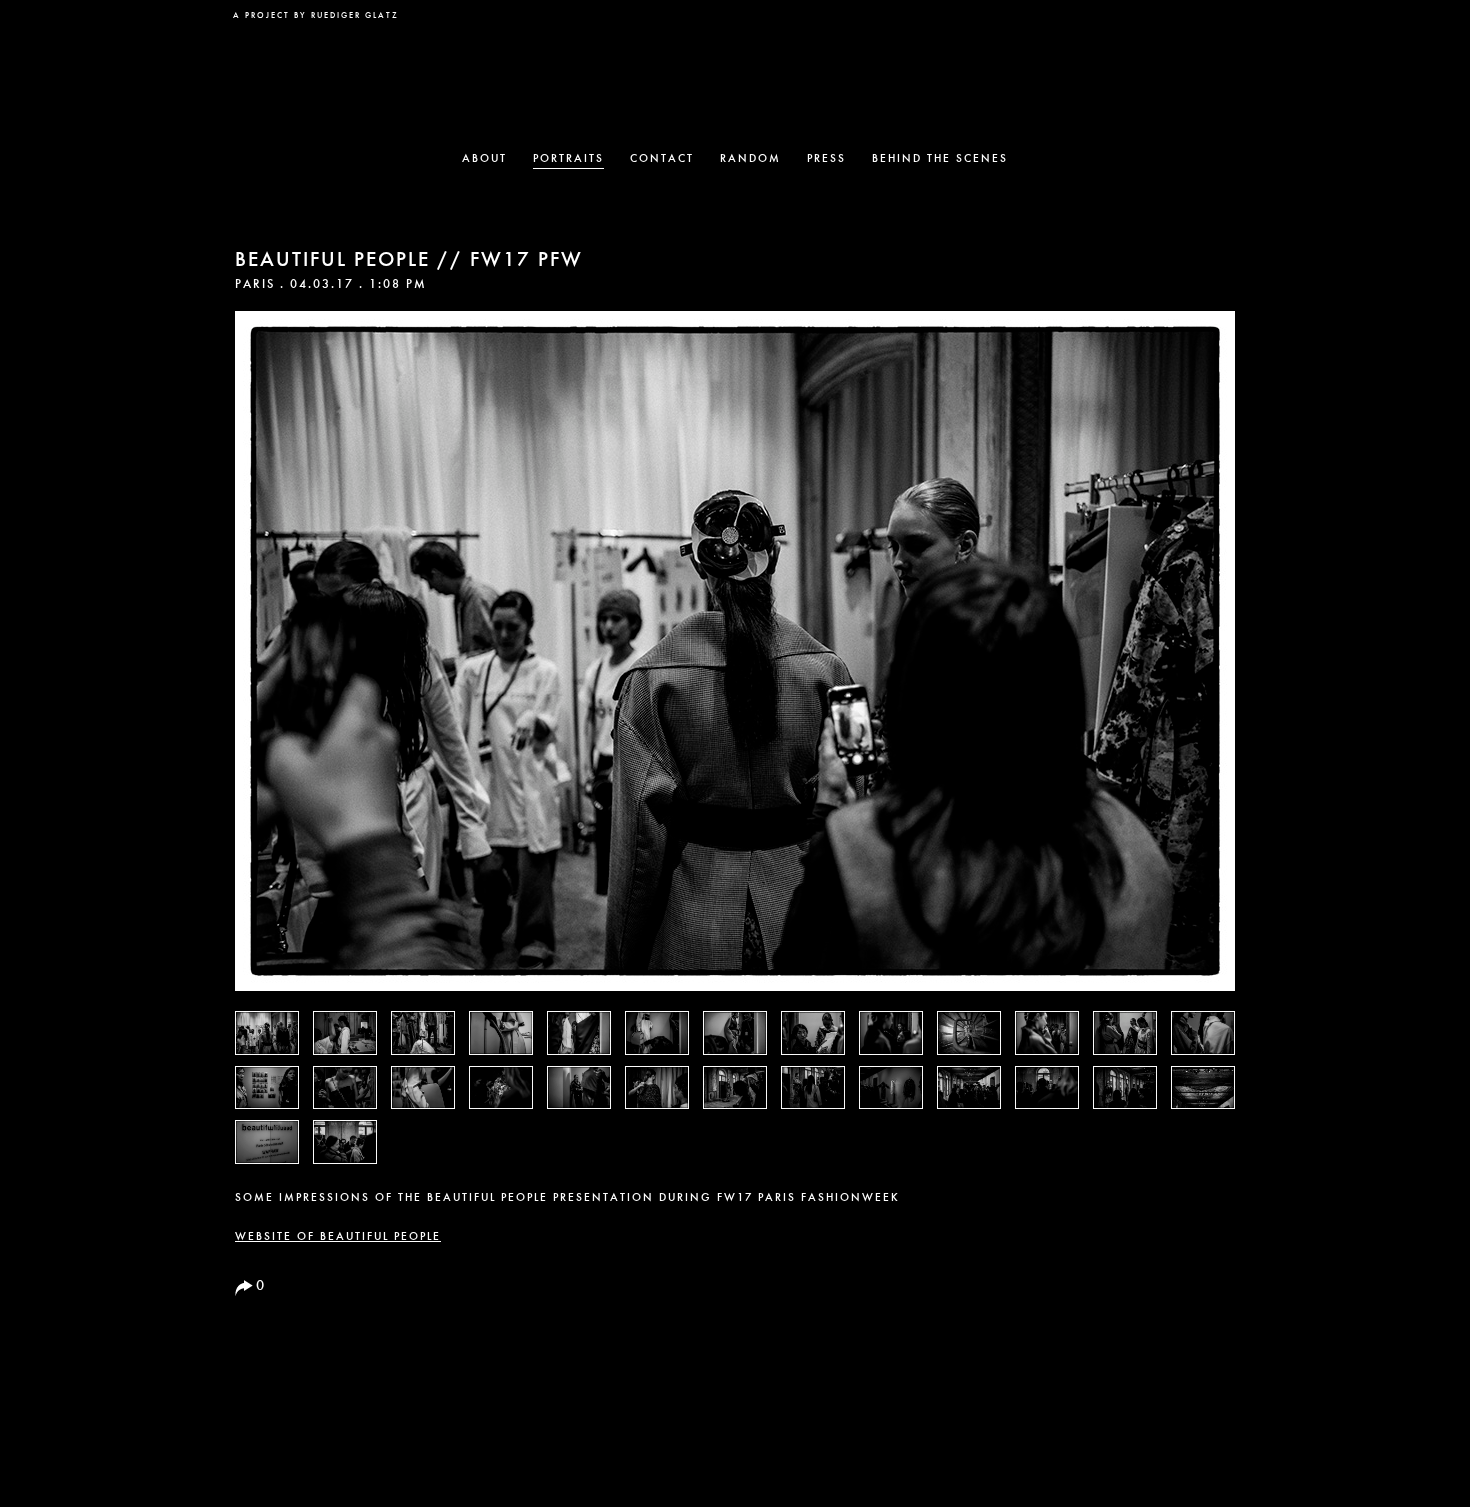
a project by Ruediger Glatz (316, 16)
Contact (662, 159)
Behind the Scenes (940, 159)
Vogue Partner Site (1195, 27)
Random (750, 159)
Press (826, 159)
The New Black (735, 76)
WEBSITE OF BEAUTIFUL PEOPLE (338, 1237)
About (484, 159)
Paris (255, 285)
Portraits (568, 159)
